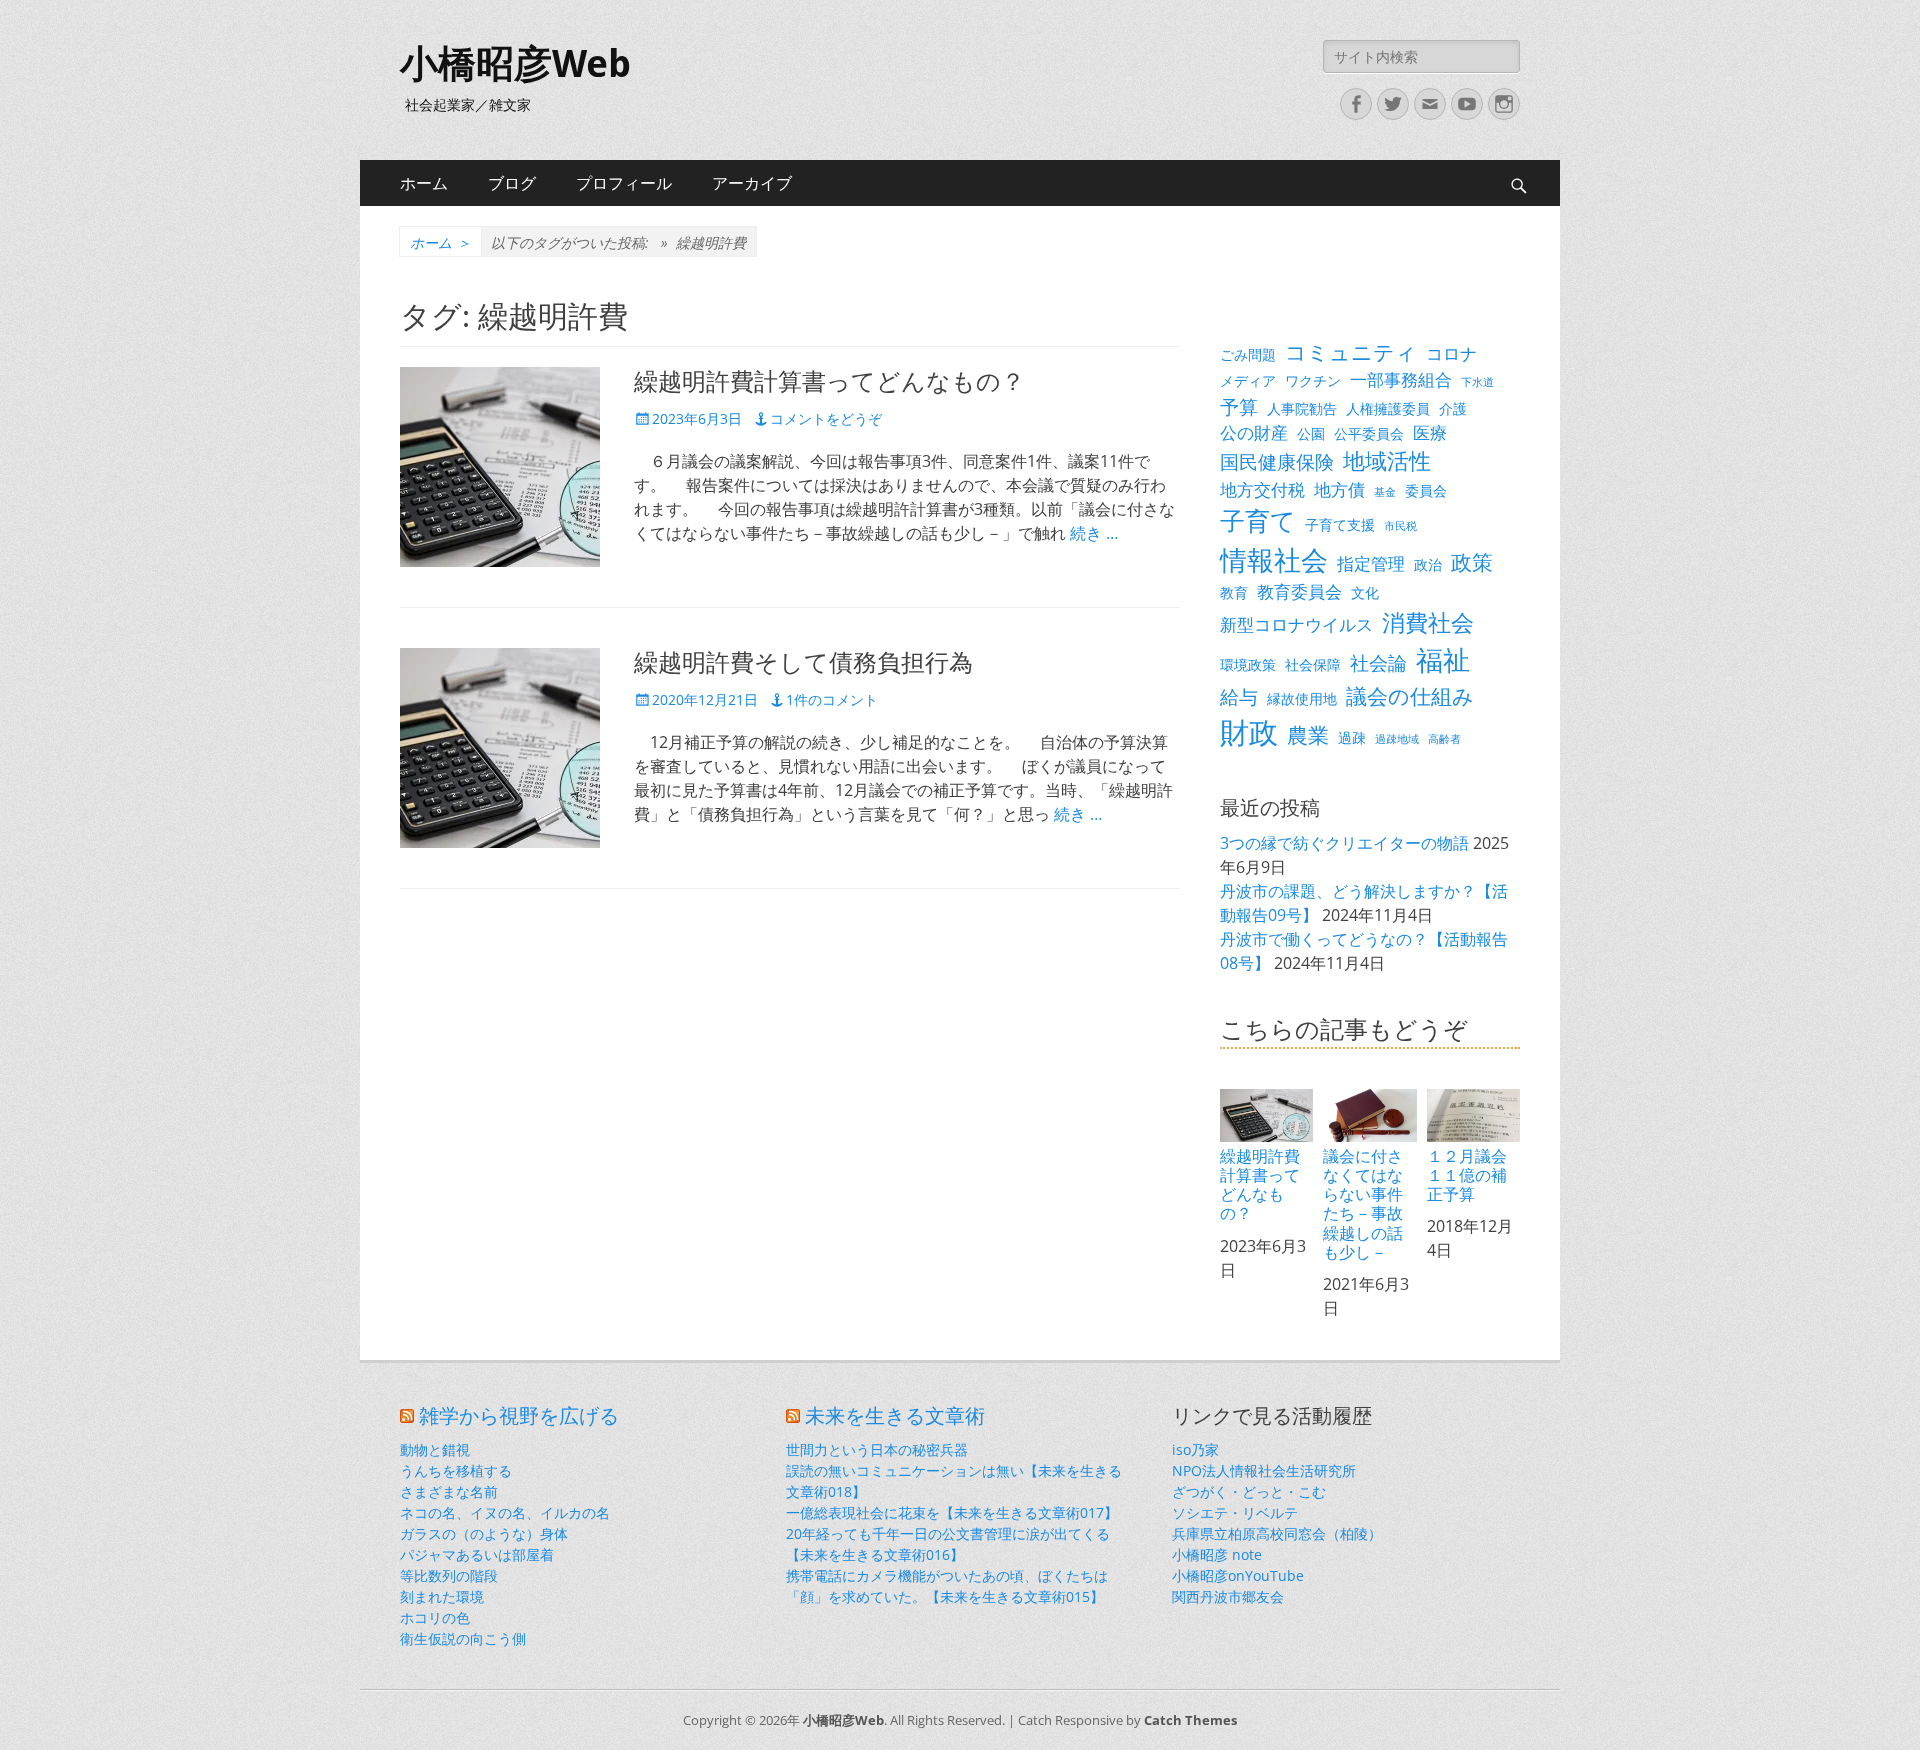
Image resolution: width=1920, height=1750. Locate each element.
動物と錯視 (435, 1449)
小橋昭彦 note (1217, 1554)
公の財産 (1254, 432)
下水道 (1477, 382)
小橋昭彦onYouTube (1238, 1575)
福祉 (1443, 659)
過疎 (1352, 737)
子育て (1258, 520)
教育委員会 (1299, 591)
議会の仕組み (1410, 696)
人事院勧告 (1302, 408)
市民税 (1400, 526)
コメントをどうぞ (826, 418)
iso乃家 (1195, 1449)
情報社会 (1274, 560)
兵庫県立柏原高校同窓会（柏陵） (1277, 1533)
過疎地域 (1397, 739)
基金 (1385, 492)
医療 (1430, 432)
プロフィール (624, 183)
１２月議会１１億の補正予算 (1467, 1175)
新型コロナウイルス (1296, 624)
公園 (1311, 433)
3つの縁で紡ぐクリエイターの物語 (1344, 843)
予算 (1239, 406)
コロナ (1451, 353)
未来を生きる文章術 (895, 1416)
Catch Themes (1190, 1720)
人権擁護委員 (1388, 408)
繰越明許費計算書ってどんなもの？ (829, 382)
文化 (1365, 592)
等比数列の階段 (449, 1575)
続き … (1094, 533)
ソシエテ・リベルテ (1235, 1512)
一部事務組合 (1401, 379)
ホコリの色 (435, 1617)
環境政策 (1248, 664)
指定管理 (1371, 563)
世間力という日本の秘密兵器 (877, 1449)
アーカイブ (752, 183)
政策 (1472, 562)
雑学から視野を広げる (519, 1416)
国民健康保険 (1277, 461)
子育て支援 (1340, 524)
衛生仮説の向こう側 (463, 1638)
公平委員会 (1369, 433)
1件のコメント (832, 699)
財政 (1249, 732)
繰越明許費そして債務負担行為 (803, 663)
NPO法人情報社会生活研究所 (1264, 1470)
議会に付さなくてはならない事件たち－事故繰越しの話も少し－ (1363, 1203)
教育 (1234, 592)
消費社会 (1428, 622)
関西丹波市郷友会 (1228, 1596)
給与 (1239, 696)
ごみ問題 (1248, 354)
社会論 (1378, 662)
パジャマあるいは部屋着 (477, 1554)
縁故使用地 (1302, 698)
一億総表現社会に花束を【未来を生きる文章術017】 (952, 1512)
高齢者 (1444, 739)
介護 (1453, 408)
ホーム (424, 183)
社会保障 (1313, 664)
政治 (1428, 564)
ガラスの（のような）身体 (484, 1533)
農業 (1308, 735)
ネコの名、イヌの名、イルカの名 (505, 1512)
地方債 (1339, 489)
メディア (1248, 380)
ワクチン (1313, 380)
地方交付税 (1262, 489)
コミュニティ (1351, 352)
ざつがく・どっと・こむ (1249, 1491)
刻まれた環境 (442, 1596)
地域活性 (1387, 460)
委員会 (1426, 490)
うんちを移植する (456, 1470)
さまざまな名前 (449, 1491)
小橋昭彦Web (515, 64)
